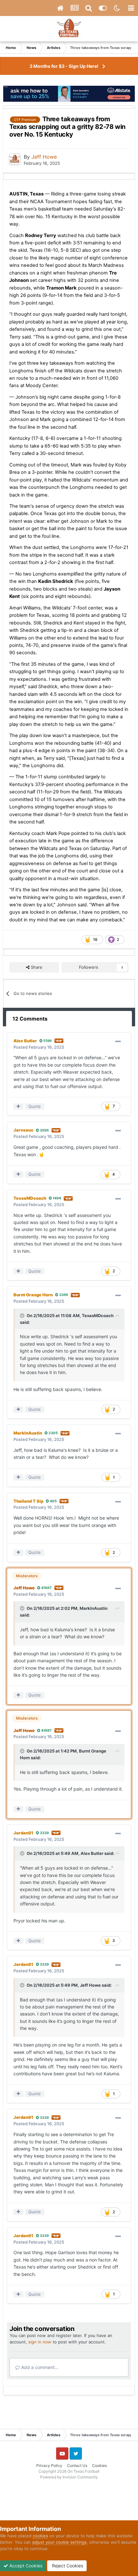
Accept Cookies (25, 2566)
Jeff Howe (90, 1985)
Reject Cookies (67, 2566)
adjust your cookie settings (59, 2542)
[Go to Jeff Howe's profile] (15, 159)
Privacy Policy (49, 2465)
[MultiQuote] (18, 1107)
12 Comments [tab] (30, 1019)
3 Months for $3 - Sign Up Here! (64, 66)
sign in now (40, 2342)
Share (36, 967)
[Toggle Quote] (23, 1316)
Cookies (99, 2465)
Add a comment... (39, 2367)
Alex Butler (92, 1853)
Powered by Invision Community (69, 2477)
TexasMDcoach (98, 1316)
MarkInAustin (94, 1608)
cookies (40, 2536)
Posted (39, 1047)
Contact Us (77, 2465)
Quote (34, 1106)
